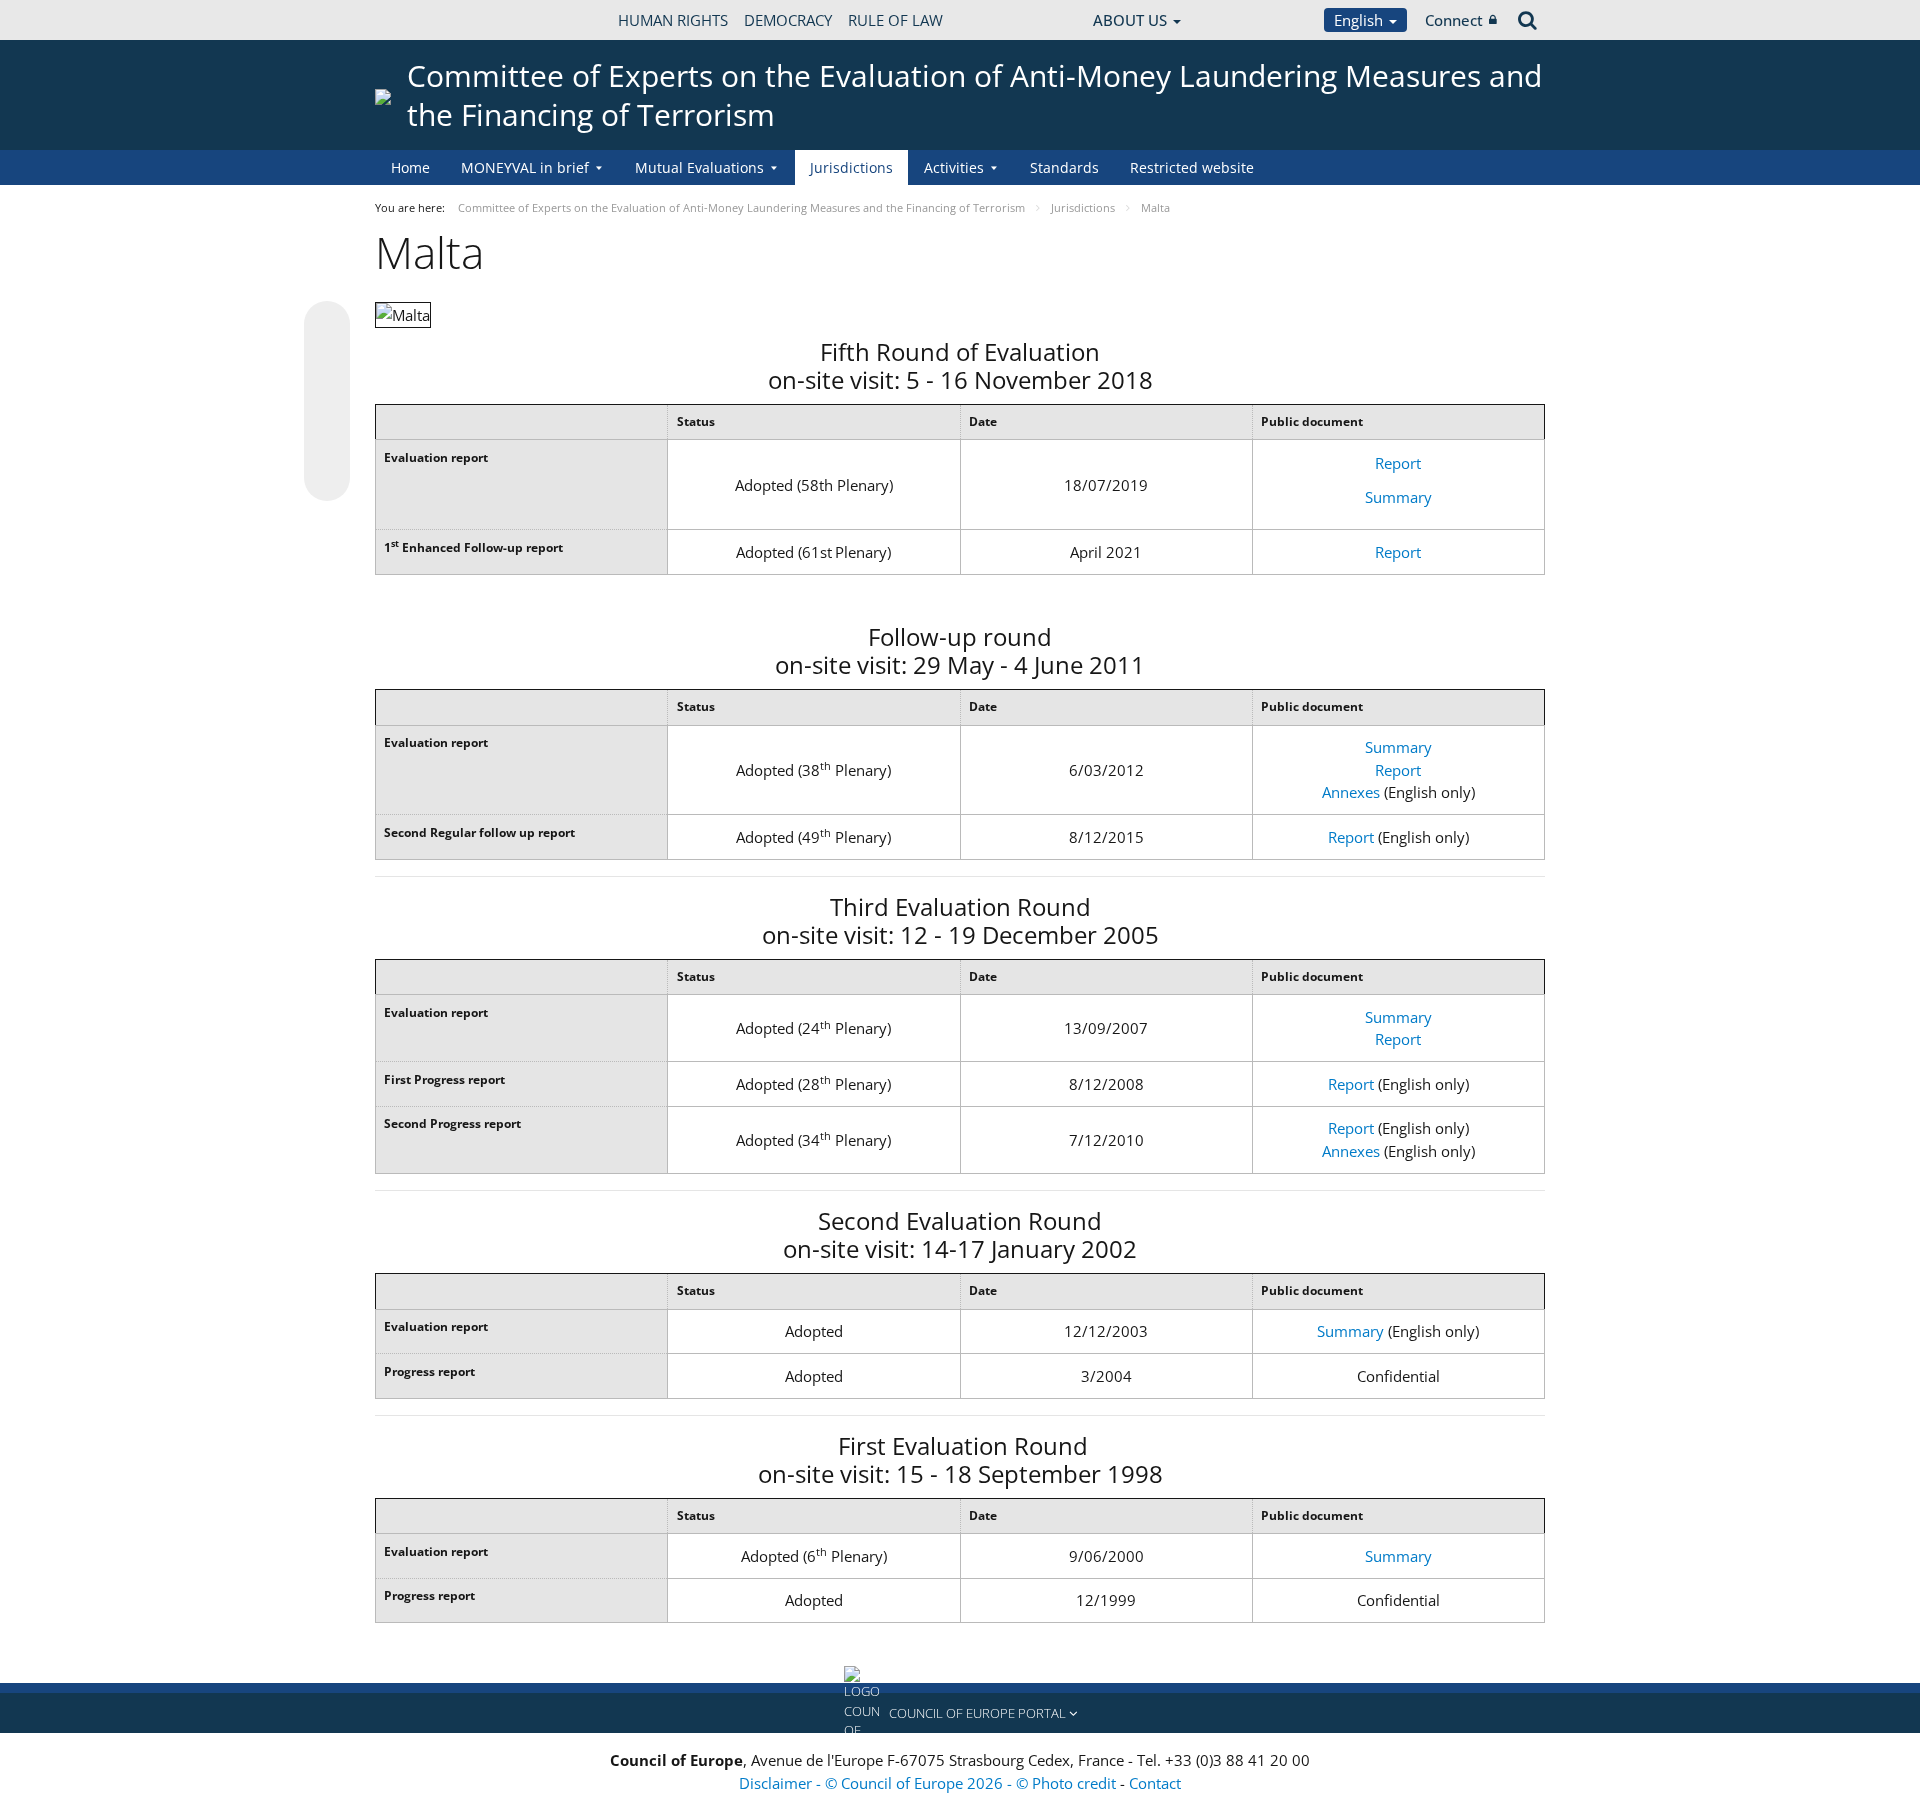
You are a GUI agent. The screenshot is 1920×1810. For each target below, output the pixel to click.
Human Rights (673, 20)
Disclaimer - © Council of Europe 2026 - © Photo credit (929, 1783)
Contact (1155, 1783)
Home (410, 167)
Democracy (788, 20)
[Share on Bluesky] (327, 326)
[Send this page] (327, 478)
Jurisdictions (851, 167)
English (1360, 20)
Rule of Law (895, 20)
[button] (960, 1713)
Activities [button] (954, 167)
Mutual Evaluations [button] (699, 167)
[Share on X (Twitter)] (327, 364)
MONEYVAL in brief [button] (525, 167)
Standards (1064, 167)
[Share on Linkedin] (327, 440)
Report (1398, 463)
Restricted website (1192, 167)
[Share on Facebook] (327, 402)
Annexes (1351, 792)
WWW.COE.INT (425, 20)
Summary (1398, 497)
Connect (1454, 20)
